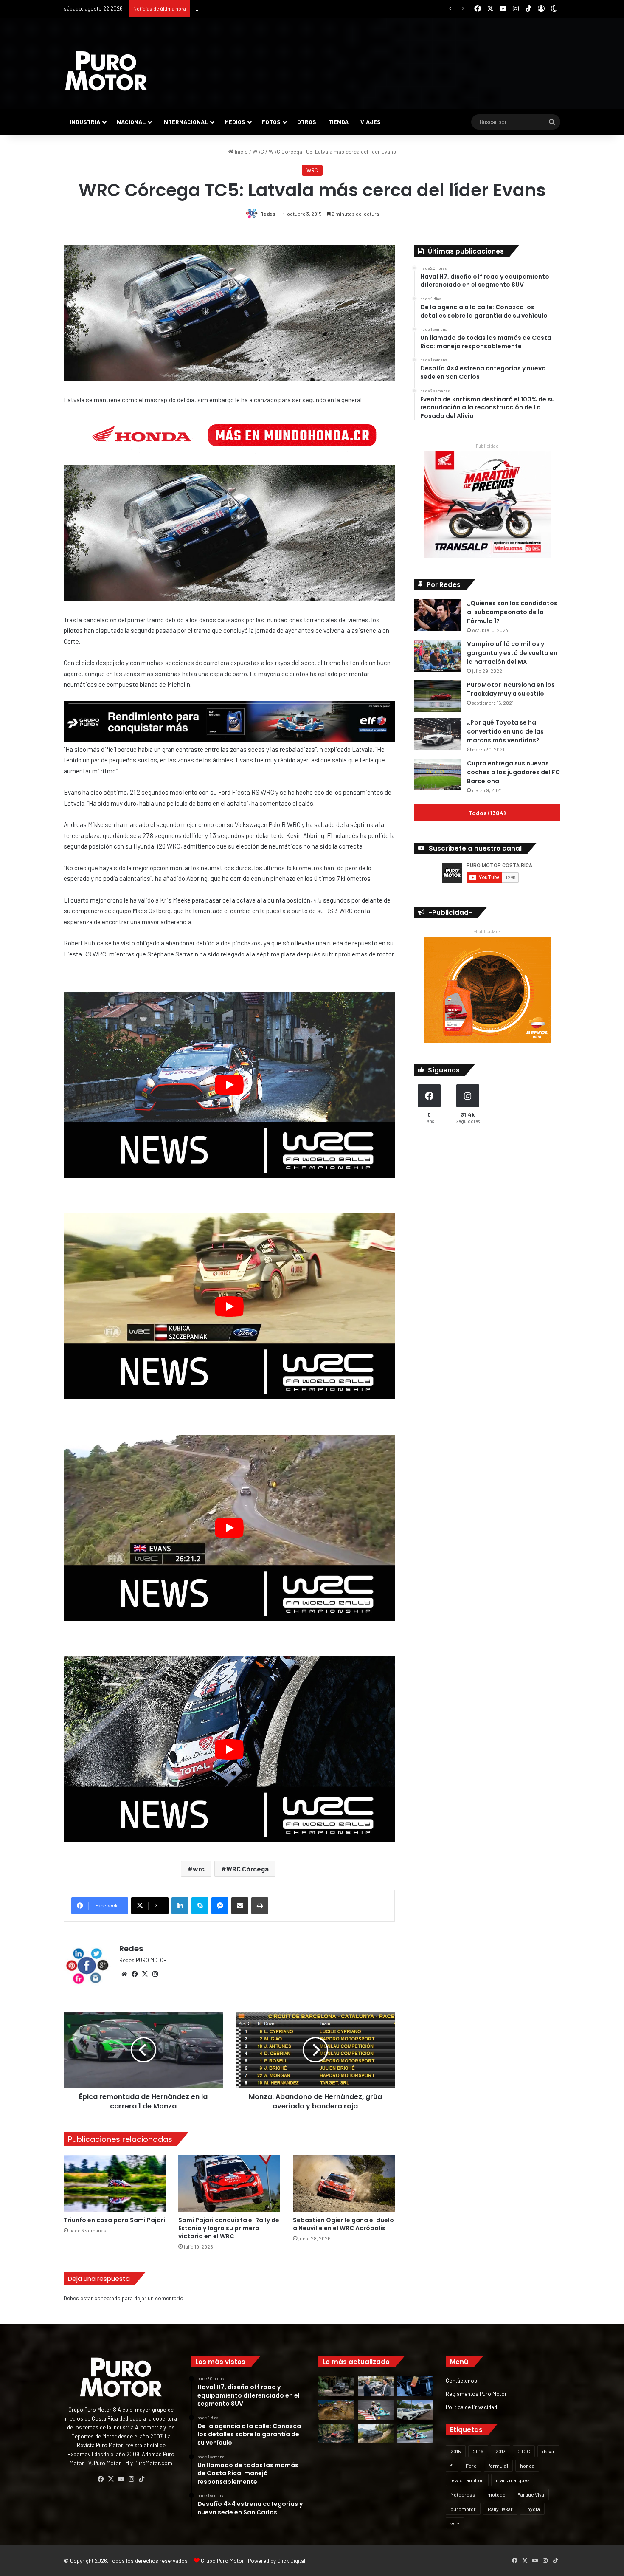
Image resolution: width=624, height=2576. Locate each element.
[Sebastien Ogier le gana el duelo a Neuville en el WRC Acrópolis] (344, 2183)
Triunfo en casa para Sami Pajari (114, 2220)
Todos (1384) (487, 813)
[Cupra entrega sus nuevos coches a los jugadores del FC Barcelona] (437, 774)
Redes (268, 214)
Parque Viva (531, 2494)
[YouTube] (121, 2479)
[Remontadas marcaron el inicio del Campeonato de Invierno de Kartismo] (415, 2434)
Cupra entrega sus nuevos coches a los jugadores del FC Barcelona (513, 772)
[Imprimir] (260, 1906)
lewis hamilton (467, 2480)
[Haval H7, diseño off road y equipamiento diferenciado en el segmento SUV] (336, 2386)
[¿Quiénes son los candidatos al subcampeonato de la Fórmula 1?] (437, 615)
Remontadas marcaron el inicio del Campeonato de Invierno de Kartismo (283, 8)
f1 (452, 2466)
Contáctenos (461, 2380)
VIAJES (371, 122)
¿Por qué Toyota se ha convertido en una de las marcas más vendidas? (505, 731)
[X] (145, 1974)
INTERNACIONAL (185, 122)
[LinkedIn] (180, 1906)
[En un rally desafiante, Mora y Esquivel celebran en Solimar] (336, 2434)
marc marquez (513, 2480)
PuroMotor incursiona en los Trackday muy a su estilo (511, 689)
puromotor (463, 2509)
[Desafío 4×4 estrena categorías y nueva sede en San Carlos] (336, 2410)
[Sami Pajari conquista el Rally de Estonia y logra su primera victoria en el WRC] (229, 2183)
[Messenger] (220, 1906)
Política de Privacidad (471, 2407)
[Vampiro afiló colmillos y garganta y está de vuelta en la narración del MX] (437, 656)
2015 (456, 2451)
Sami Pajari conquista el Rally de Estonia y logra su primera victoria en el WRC (229, 2228)
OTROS (307, 122)
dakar (548, 2451)
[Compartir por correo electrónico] (240, 1906)
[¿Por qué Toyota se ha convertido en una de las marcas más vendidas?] (437, 734)
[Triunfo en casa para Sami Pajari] (115, 2183)
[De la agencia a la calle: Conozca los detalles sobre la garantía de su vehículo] (376, 2386)
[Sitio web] (124, 1974)
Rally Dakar (500, 2509)
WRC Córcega (247, 1869)
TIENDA (338, 122)
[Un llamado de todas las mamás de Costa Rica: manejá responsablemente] (415, 2386)
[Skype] (200, 1906)
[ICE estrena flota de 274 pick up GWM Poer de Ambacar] (415, 2410)
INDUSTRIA (85, 122)
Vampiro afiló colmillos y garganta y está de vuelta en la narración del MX (512, 653)
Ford (471, 2466)
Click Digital (291, 2561)
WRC (258, 152)
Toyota (532, 2509)
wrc (199, 1869)
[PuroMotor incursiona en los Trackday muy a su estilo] (437, 696)
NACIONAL (131, 122)
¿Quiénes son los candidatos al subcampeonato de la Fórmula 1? (512, 612)
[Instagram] (155, 1974)
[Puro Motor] (106, 71)
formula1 (498, 2466)
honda (527, 2466)
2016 (478, 2451)
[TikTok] (141, 2479)
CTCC (524, 2451)
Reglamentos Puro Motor (476, 2394)
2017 (500, 2451)
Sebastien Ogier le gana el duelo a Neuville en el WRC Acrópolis (343, 2224)
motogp (496, 2494)
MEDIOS (235, 122)
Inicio (241, 152)
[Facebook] (135, 1974)
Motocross (463, 2494)
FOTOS (271, 122)
